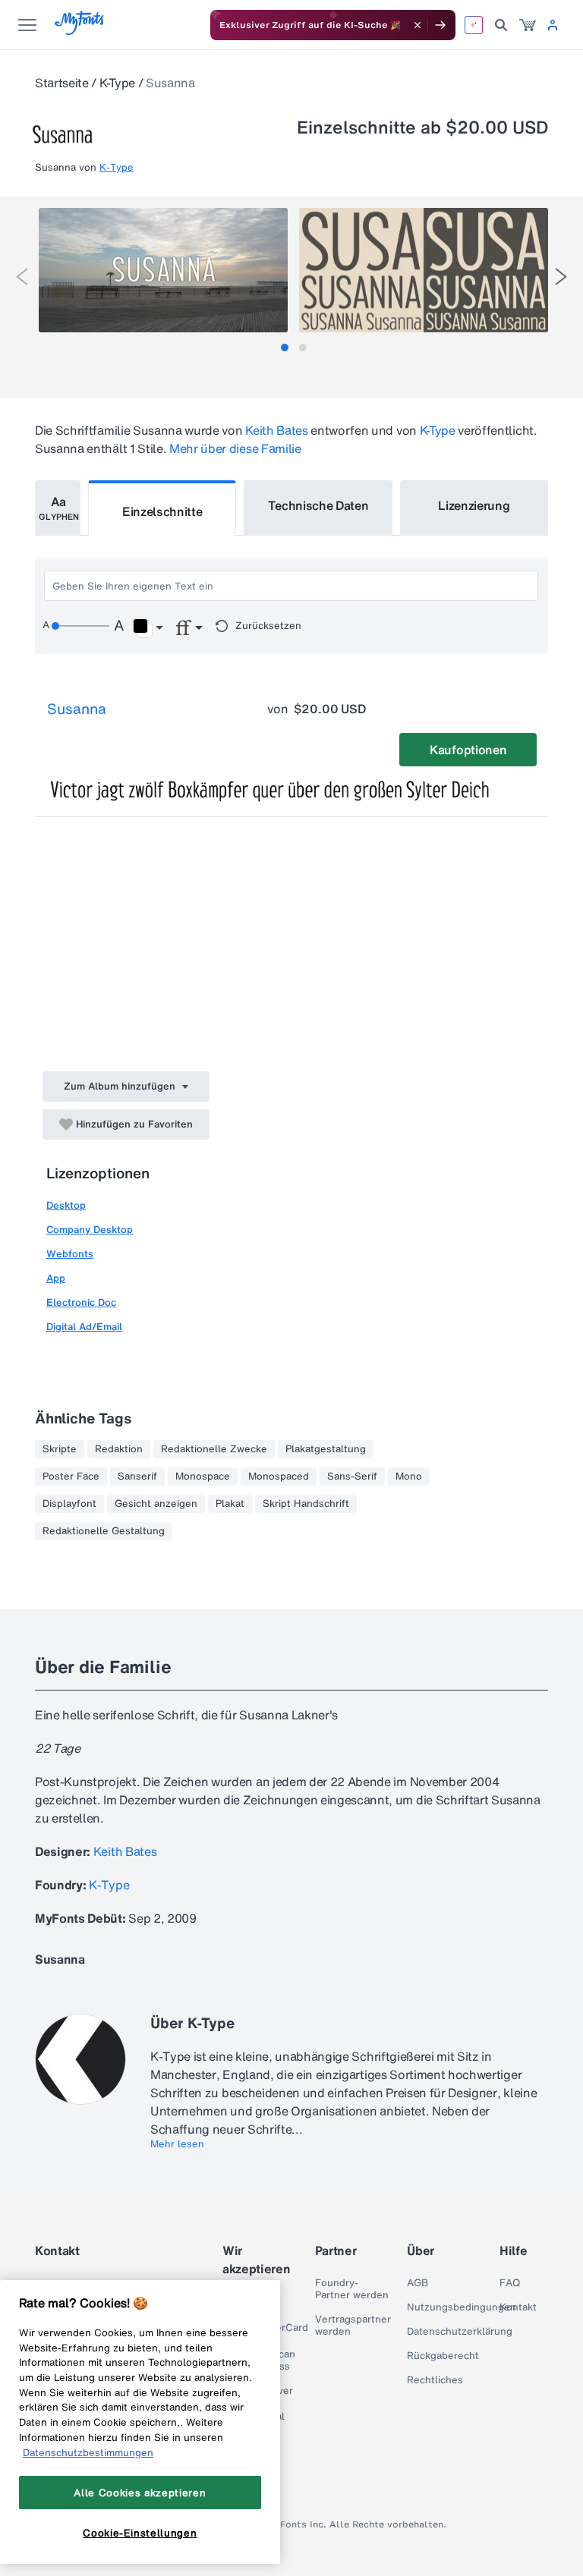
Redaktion (119, 1449)
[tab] (285, 348)
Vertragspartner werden (353, 2326)
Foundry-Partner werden (352, 2289)
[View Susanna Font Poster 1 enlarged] (163, 270)
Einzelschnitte (162, 511)
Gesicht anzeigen (156, 1504)
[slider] (80, 626)
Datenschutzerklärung (460, 2332)
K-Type (117, 83)
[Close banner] (418, 25)
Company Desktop (90, 1230)
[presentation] (22, 277)
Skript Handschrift (306, 1504)
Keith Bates (276, 430)
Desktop (66, 1205)
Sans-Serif (352, 1477)
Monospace (203, 1477)
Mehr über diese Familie (235, 448)
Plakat (230, 1504)
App (56, 1278)
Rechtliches (435, 2380)
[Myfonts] (80, 31)
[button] (148, 628)
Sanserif (137, 1477)
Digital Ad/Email (84, 1327)
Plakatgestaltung (326, 1449)
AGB (418, 2283)
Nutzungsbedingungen (462, 2307)
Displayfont (69, 1504)
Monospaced (279, 1477)
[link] (528, 25)
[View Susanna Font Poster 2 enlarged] (424, 270)
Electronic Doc (81, 1302)
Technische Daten (318, 505)
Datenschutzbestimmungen (88, 2452)
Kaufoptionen (468, 750)
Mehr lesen (177, 2144)
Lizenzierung (474, 505)
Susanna (77, 709)
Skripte (60, 1449)
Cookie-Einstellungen (140, 2533)
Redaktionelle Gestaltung (104, 1531)
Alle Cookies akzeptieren (140, 2493)
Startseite (62, 83)
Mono (409, 1477)
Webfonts (70, 1254)
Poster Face (71, 1477)
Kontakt (518, 2307)
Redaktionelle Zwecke (214, 1449)
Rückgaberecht (443, 2356)
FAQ (510, 2283)
